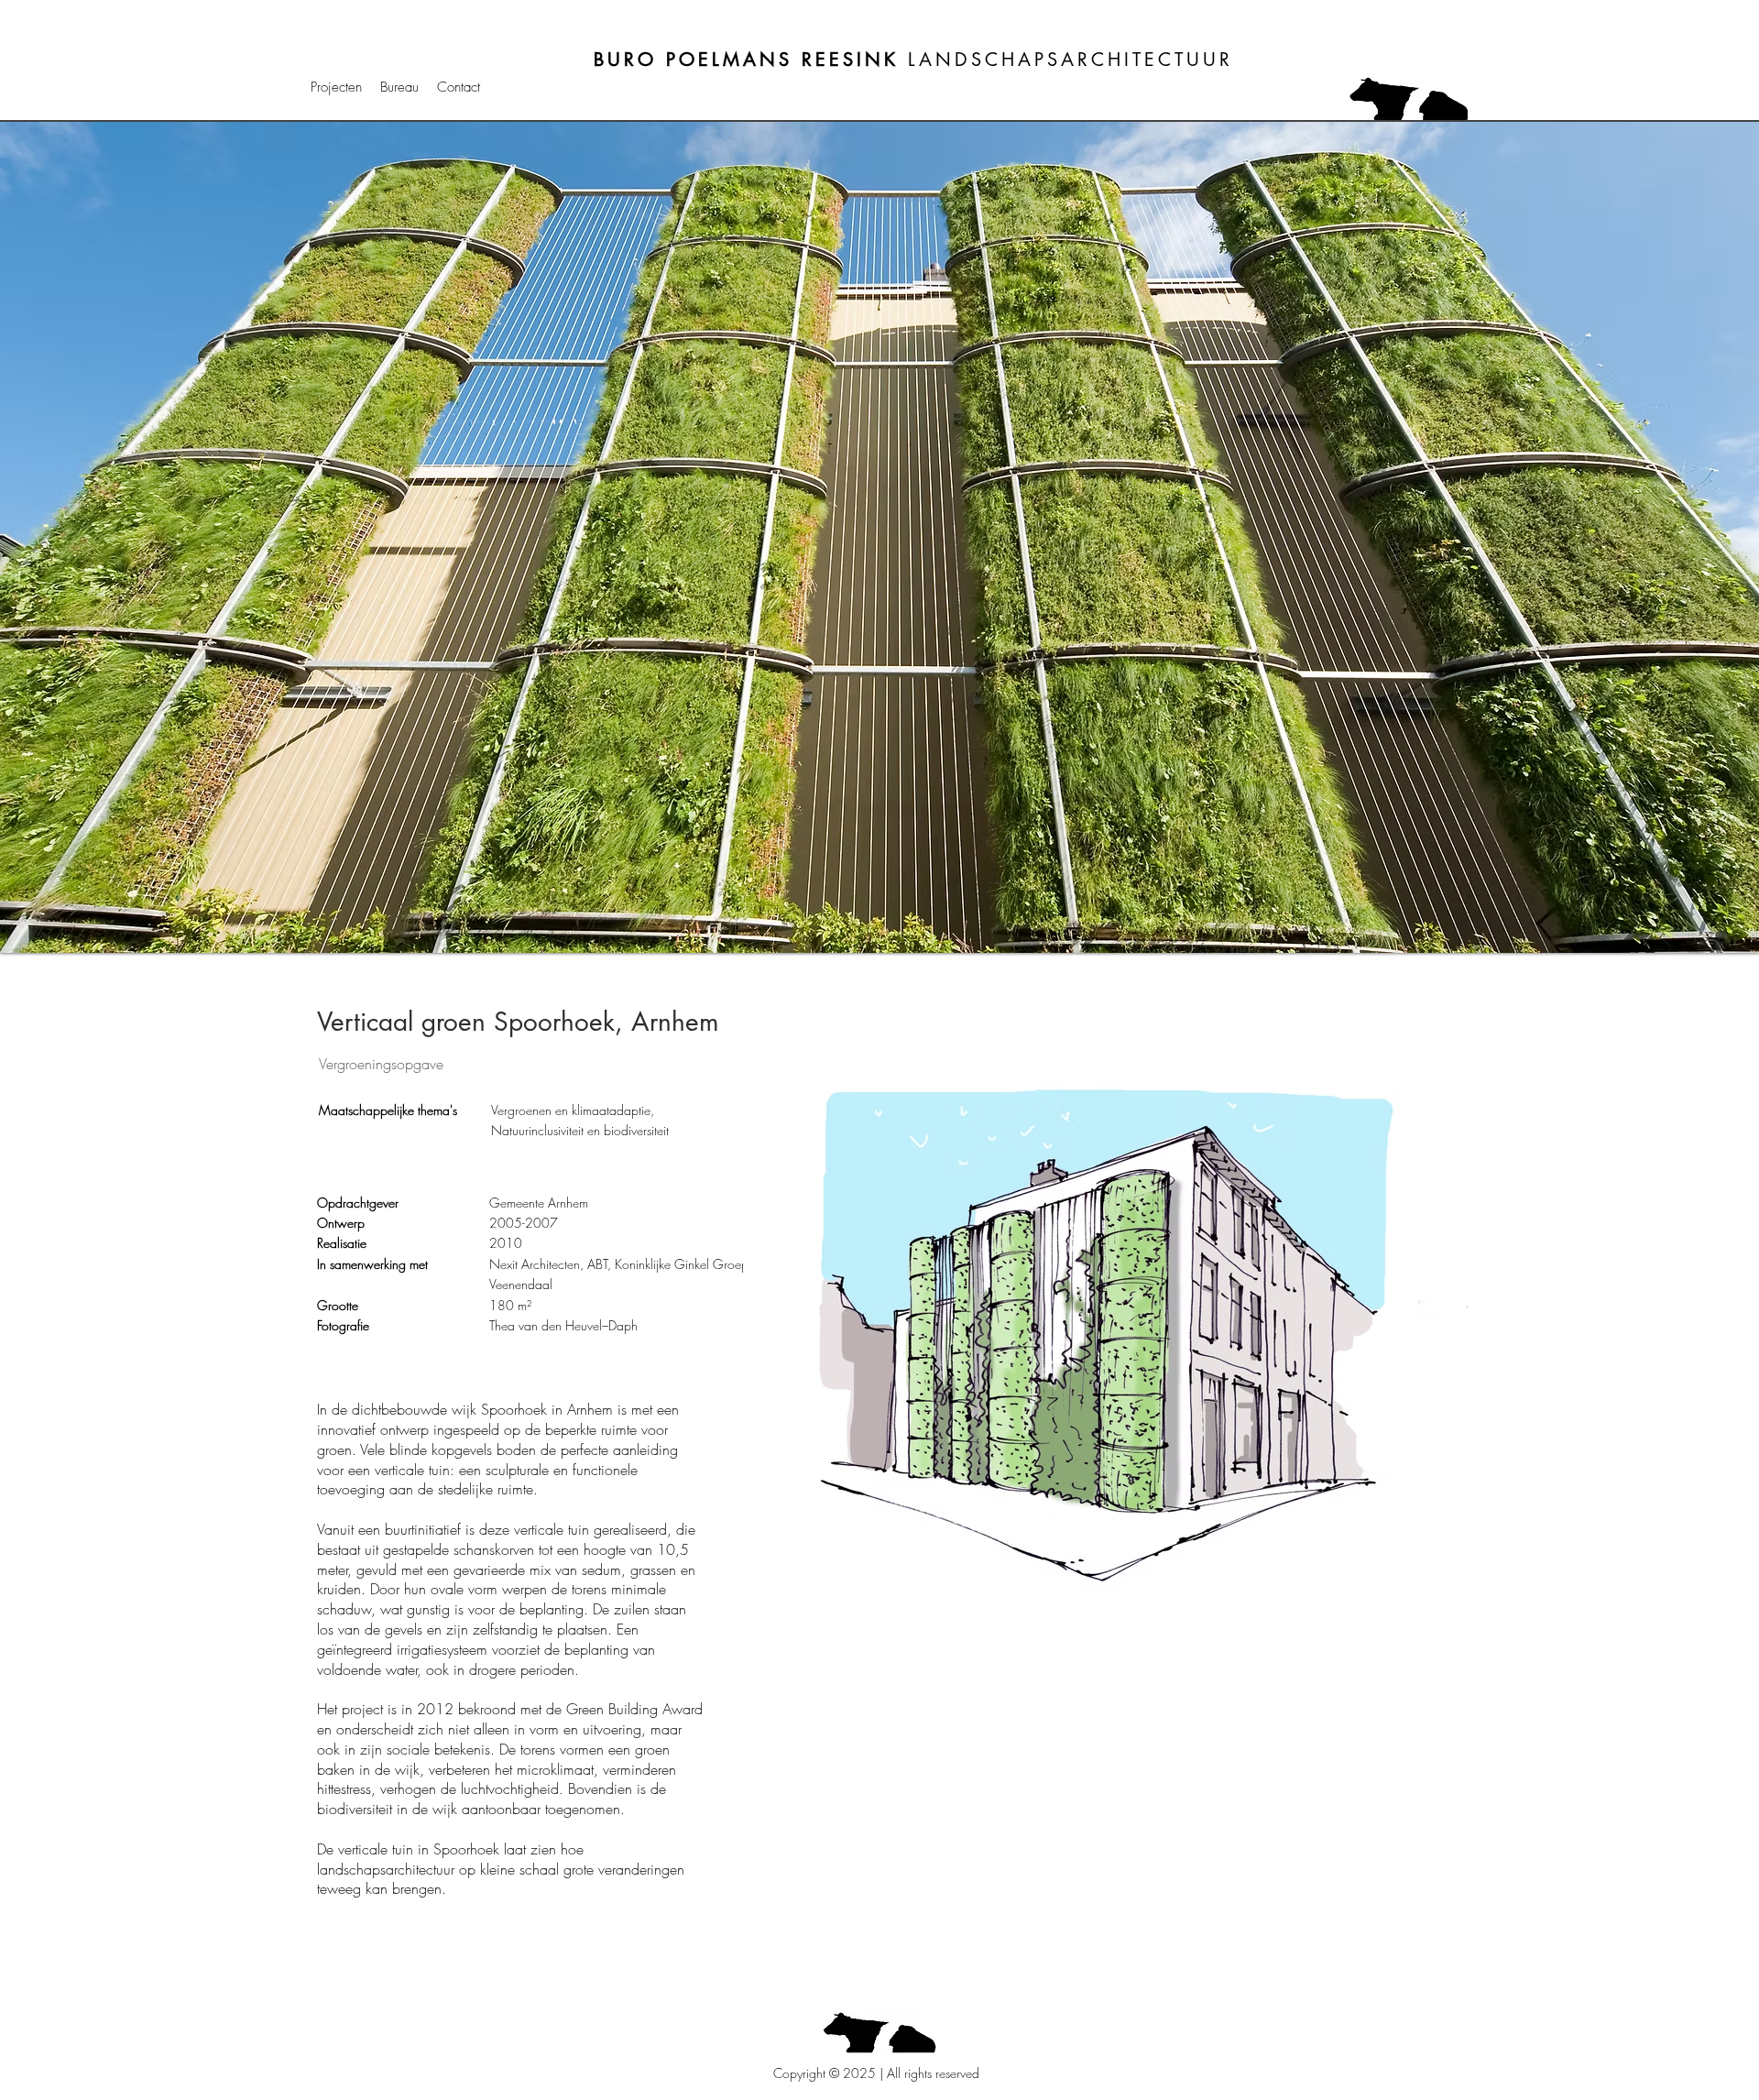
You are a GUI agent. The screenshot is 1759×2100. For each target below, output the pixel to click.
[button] (879, 537)
